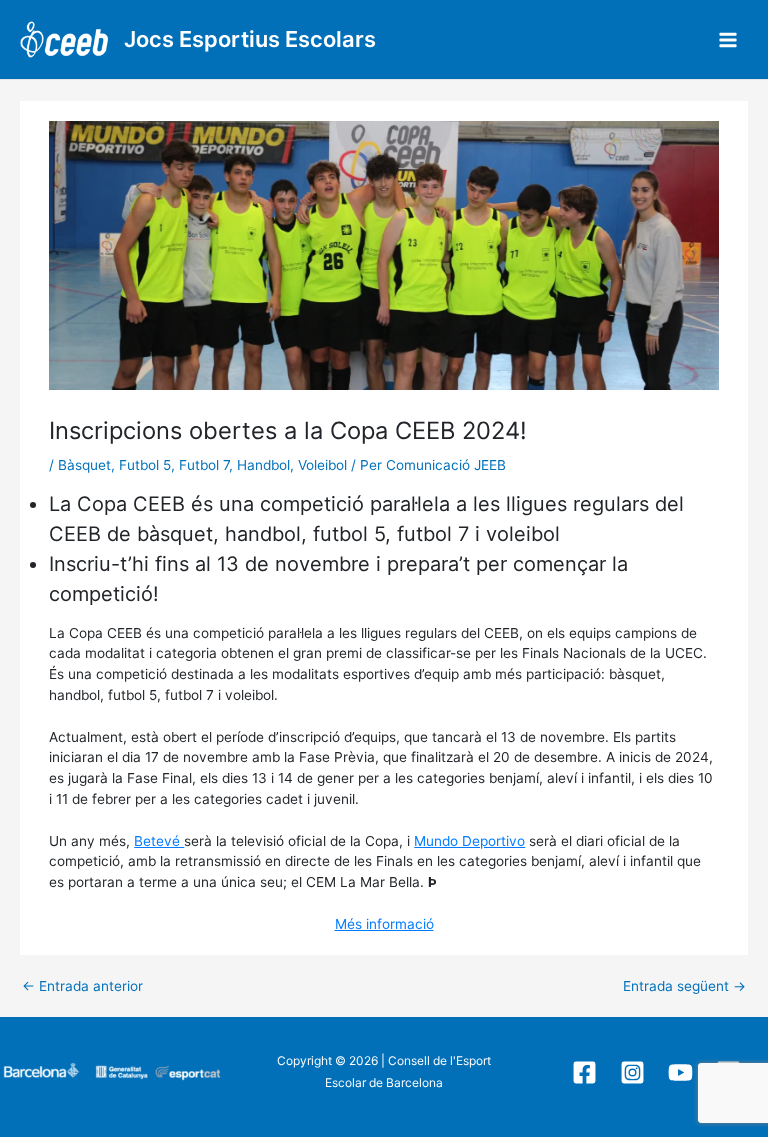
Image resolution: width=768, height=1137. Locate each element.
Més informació (384, 924)
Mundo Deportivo (469, 841)
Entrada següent (684, 987)
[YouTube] (680, 1072)
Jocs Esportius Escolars (250, 39)
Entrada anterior (82, 987)
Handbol (263, 465)
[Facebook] (584, 1072)
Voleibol (322, 465)
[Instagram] (632, 1072)
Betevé (159, 841)
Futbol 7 (204, 465)
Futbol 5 (145, 465)
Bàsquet (84, 465)
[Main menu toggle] (728, 39)
